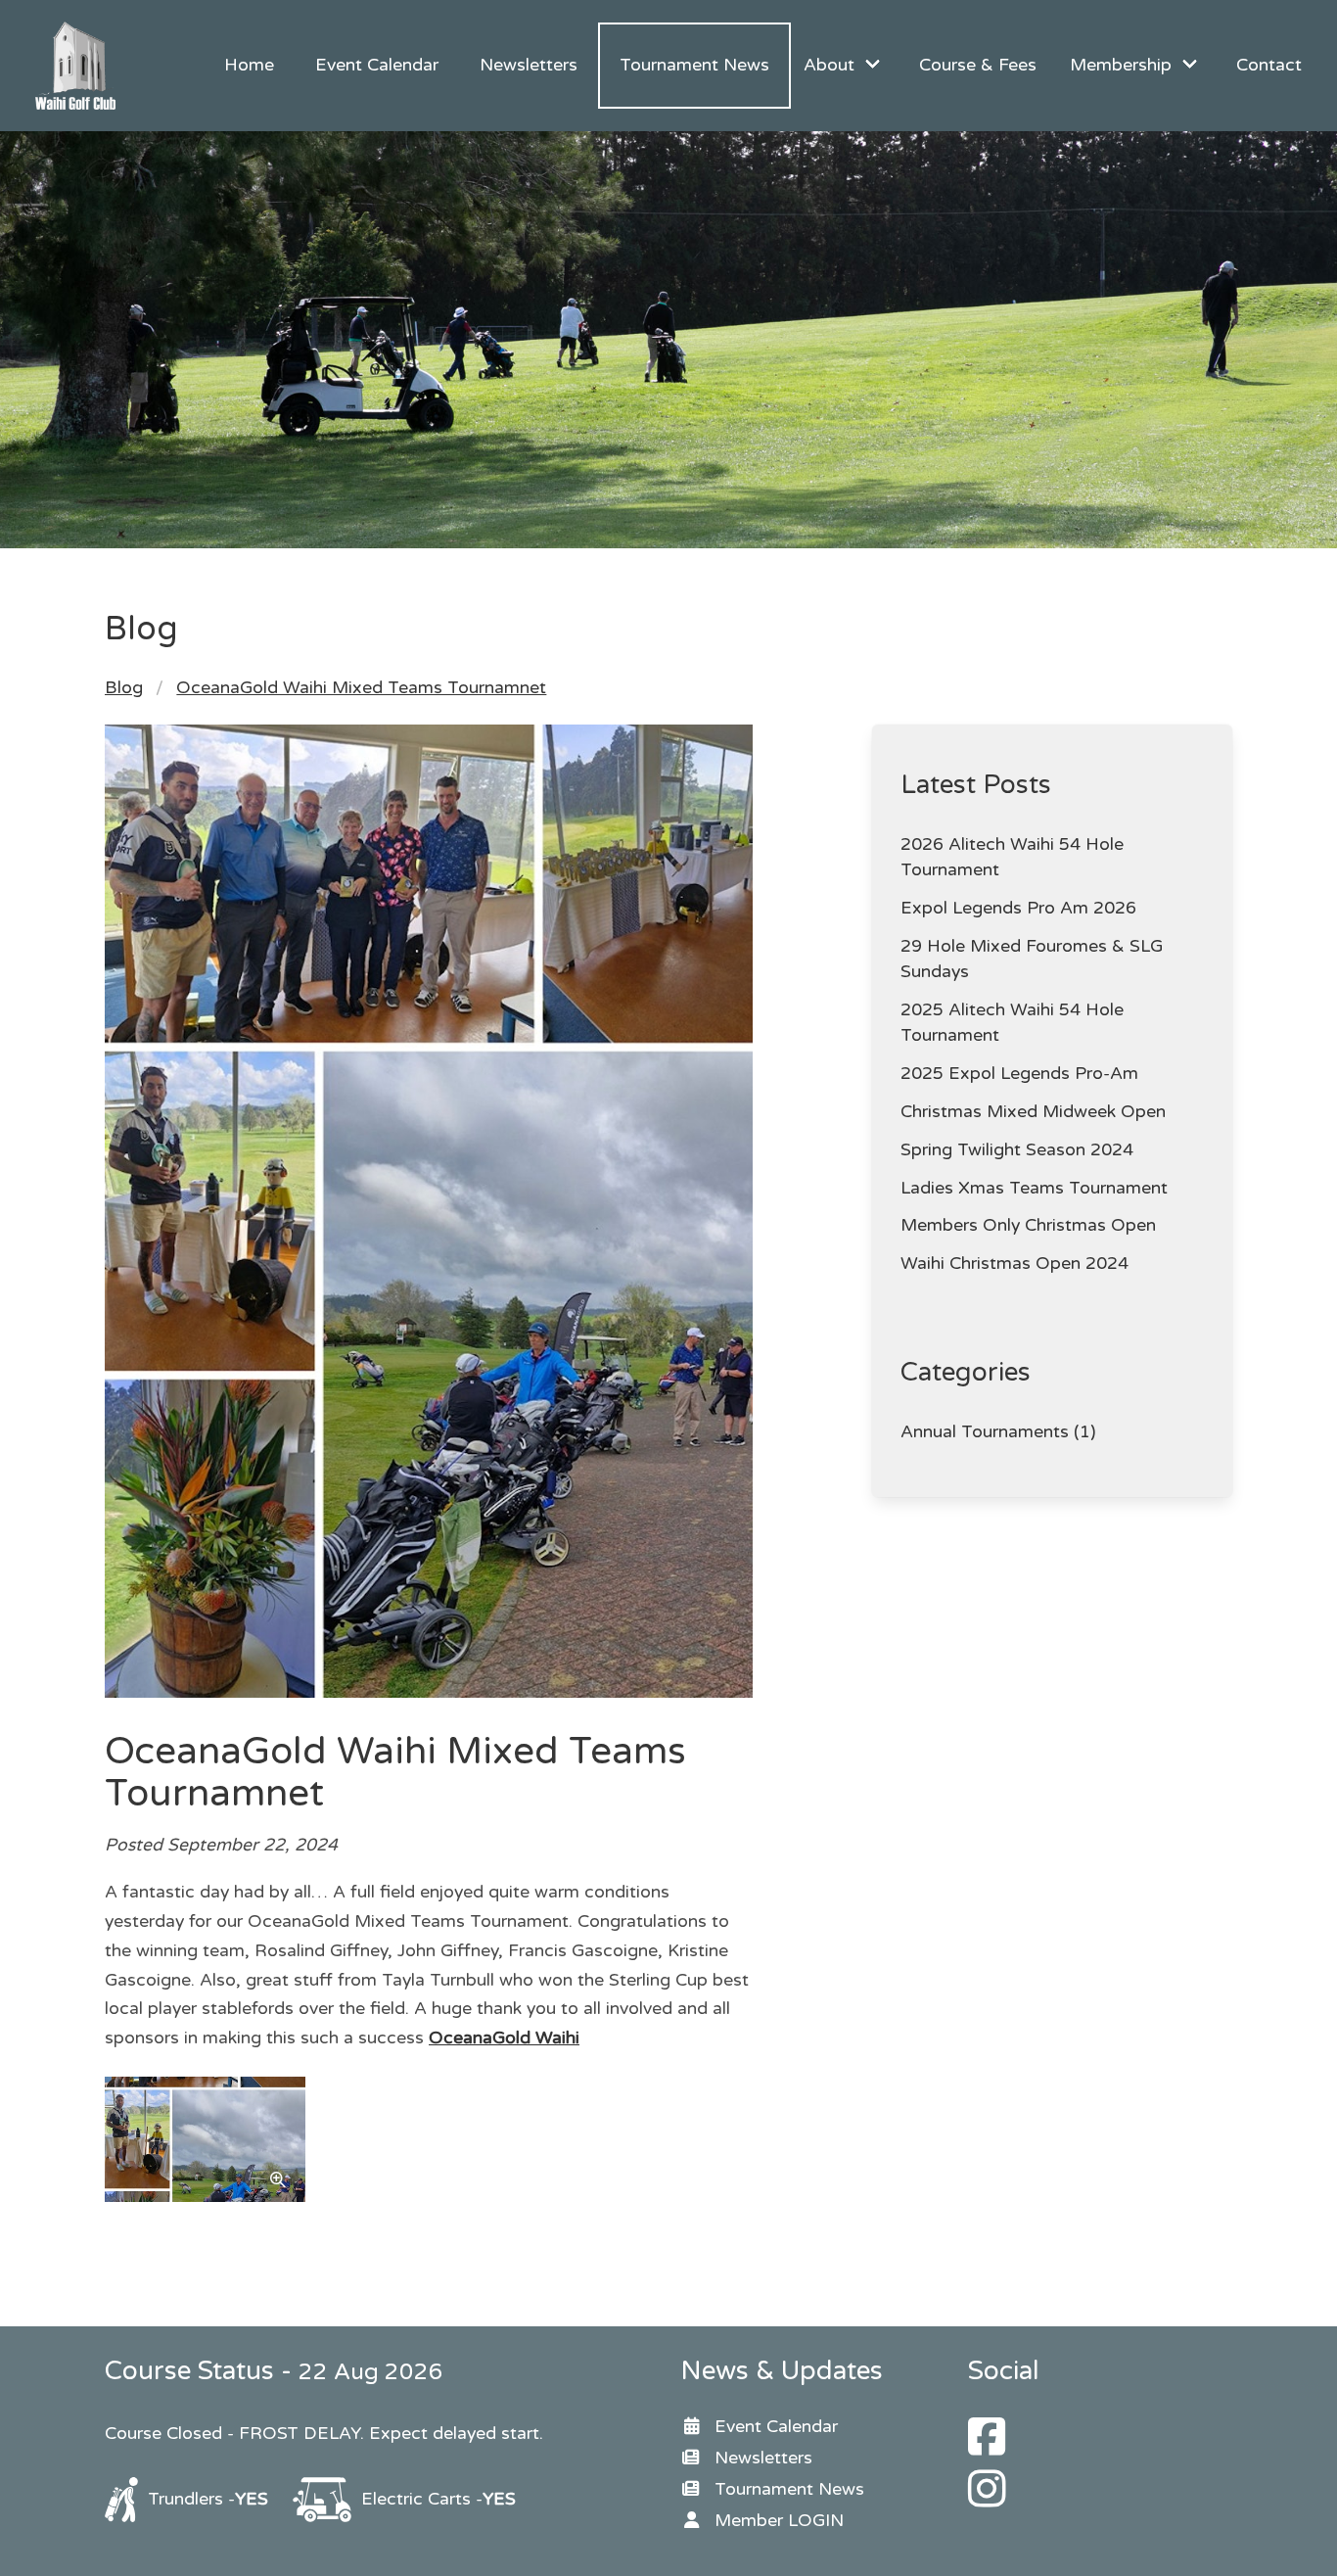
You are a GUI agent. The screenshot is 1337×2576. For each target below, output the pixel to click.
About (829, 65)
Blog (124, 688)
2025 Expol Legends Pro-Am (1019, 1074)
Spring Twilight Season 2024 (1017, 1150)
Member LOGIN (779, 2521)
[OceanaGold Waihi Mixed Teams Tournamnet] (205, 2197)
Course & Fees (978, 65)
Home (249, 65)
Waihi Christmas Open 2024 (1014, 1264)
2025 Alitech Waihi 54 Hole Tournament (1012, 1023)
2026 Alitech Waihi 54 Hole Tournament (1012, 857)
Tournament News (694, 65)
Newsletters (529, 65)
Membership (1121, 65)
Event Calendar (377, 65)
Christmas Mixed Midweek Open (1033, 1112)
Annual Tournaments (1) (998, 1432)
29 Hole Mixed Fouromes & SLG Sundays (1032, 959)
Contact (1269, 65)
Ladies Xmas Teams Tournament (1034, 1188)
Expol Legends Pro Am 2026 (1018, 908)
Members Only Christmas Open (1028, 1225)
